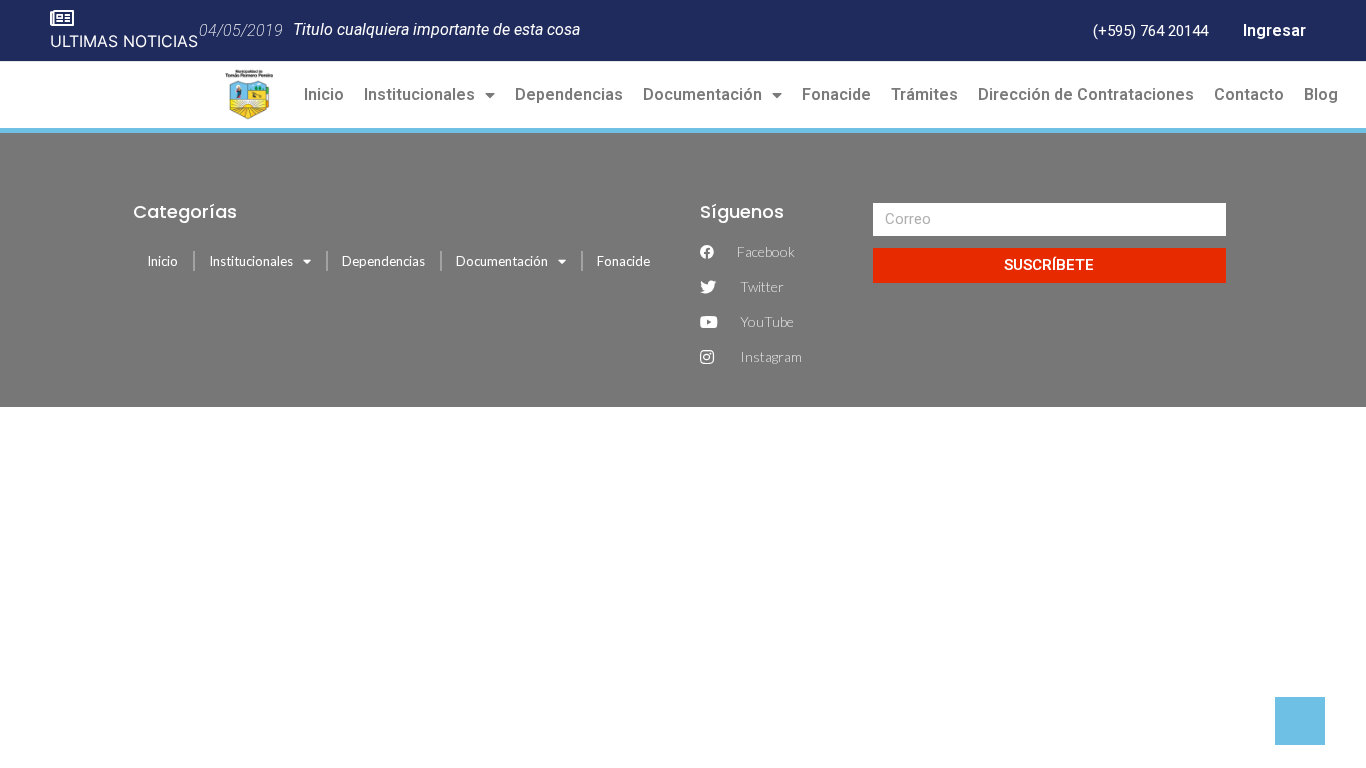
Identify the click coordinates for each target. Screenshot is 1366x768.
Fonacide (836, 94)
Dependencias (569, 94)
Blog (1321, 94)
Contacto (1249, 94)
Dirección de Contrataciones (1086, 94)
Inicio (324, 94)
